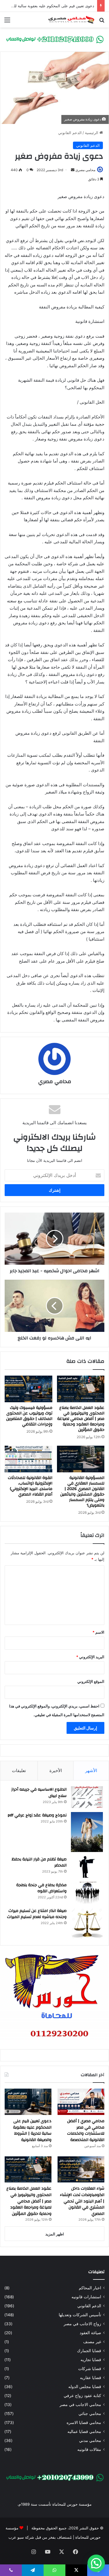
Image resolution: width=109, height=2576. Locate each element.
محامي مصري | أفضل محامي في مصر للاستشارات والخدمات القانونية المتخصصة (86, 2130)
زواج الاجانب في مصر (82, 2324)
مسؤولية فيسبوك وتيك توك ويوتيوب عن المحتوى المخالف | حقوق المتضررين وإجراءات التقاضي (29, 1416)
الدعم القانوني (70, 133)
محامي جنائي (90, 2414)
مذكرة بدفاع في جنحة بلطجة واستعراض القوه (41, 1888)
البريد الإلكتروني (90, 1657)
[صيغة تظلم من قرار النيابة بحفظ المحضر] (87, 1867)
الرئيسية (92, 133)
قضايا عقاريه (91, 2378)
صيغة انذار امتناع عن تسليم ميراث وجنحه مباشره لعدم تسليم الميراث (37, 1914)
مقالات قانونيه (89, 2449)
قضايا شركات (90, 2369)
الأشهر (91, 1770)
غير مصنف (92, 2342)
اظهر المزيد (55, 2234)
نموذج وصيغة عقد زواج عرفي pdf (37, 1815)
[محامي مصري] (54, 39)
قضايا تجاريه (91, 2360)
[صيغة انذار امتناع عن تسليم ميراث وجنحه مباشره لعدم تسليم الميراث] (87, 1924)
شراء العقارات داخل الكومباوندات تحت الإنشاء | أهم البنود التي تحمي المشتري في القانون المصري (82, 2201)
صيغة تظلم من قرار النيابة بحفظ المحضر (39, 1862)
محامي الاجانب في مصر (80, 2405)
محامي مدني (90, 2440)
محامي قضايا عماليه (84, 2431)
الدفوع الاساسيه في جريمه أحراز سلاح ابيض (39, 1793)
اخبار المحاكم (90, 2288)
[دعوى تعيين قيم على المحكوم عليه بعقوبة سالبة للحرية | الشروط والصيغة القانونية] (28, 2102)
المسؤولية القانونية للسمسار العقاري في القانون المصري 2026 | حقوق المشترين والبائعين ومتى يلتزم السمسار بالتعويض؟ (82, 1492)
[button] (96, 2563)
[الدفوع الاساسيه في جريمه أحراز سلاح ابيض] (87, 1797)
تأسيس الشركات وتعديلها (80, 2315)
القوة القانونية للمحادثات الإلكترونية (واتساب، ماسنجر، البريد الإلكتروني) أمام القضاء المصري (30, 1486)
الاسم (98, 1632)
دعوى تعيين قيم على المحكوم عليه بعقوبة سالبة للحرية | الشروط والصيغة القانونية (32, 2130)
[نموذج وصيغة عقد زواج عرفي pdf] (87, 1832)
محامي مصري (85, 170)
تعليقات (19, 1770)
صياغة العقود (90, 2333)
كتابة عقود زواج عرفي (82, 2396)
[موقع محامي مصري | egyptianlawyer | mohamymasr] (71, 20)
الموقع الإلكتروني (91, 1681)
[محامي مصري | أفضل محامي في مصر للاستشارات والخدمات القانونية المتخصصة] (81, 2102)
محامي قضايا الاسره (84, 2423)
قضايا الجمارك (89, 2351)
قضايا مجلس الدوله (85, 2387)
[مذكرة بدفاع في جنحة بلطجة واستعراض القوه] (87, 1893)
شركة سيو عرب (21, 2537)
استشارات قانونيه (86, 2297)
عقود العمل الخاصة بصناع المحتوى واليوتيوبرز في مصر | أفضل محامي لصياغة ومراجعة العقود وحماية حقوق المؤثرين (81, 1419)
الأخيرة (56, 1770)
